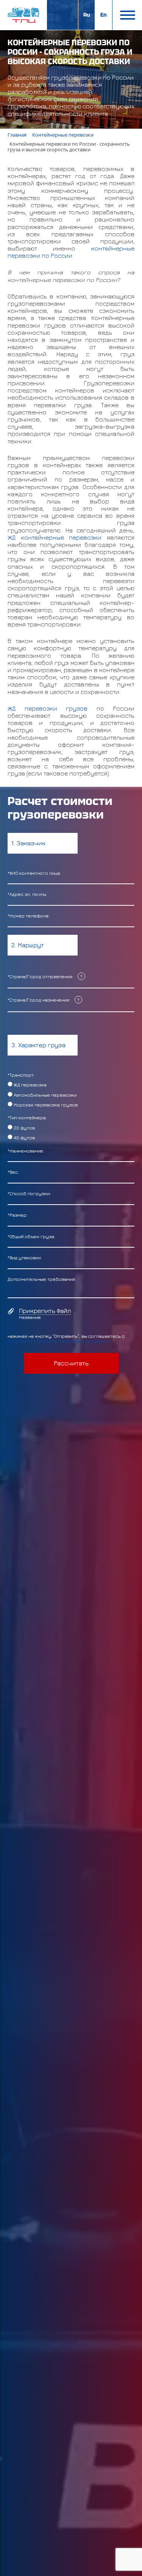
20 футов (24, 1128)
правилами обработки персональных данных (59, 1341)
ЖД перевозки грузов (48, 708)
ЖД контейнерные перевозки (55, 537)
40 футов (24, 1138)
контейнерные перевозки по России (71, 252)
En (104, 15)
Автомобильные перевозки (44, 1095)
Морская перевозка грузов (45, 1105)
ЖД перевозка (30, 1085)
